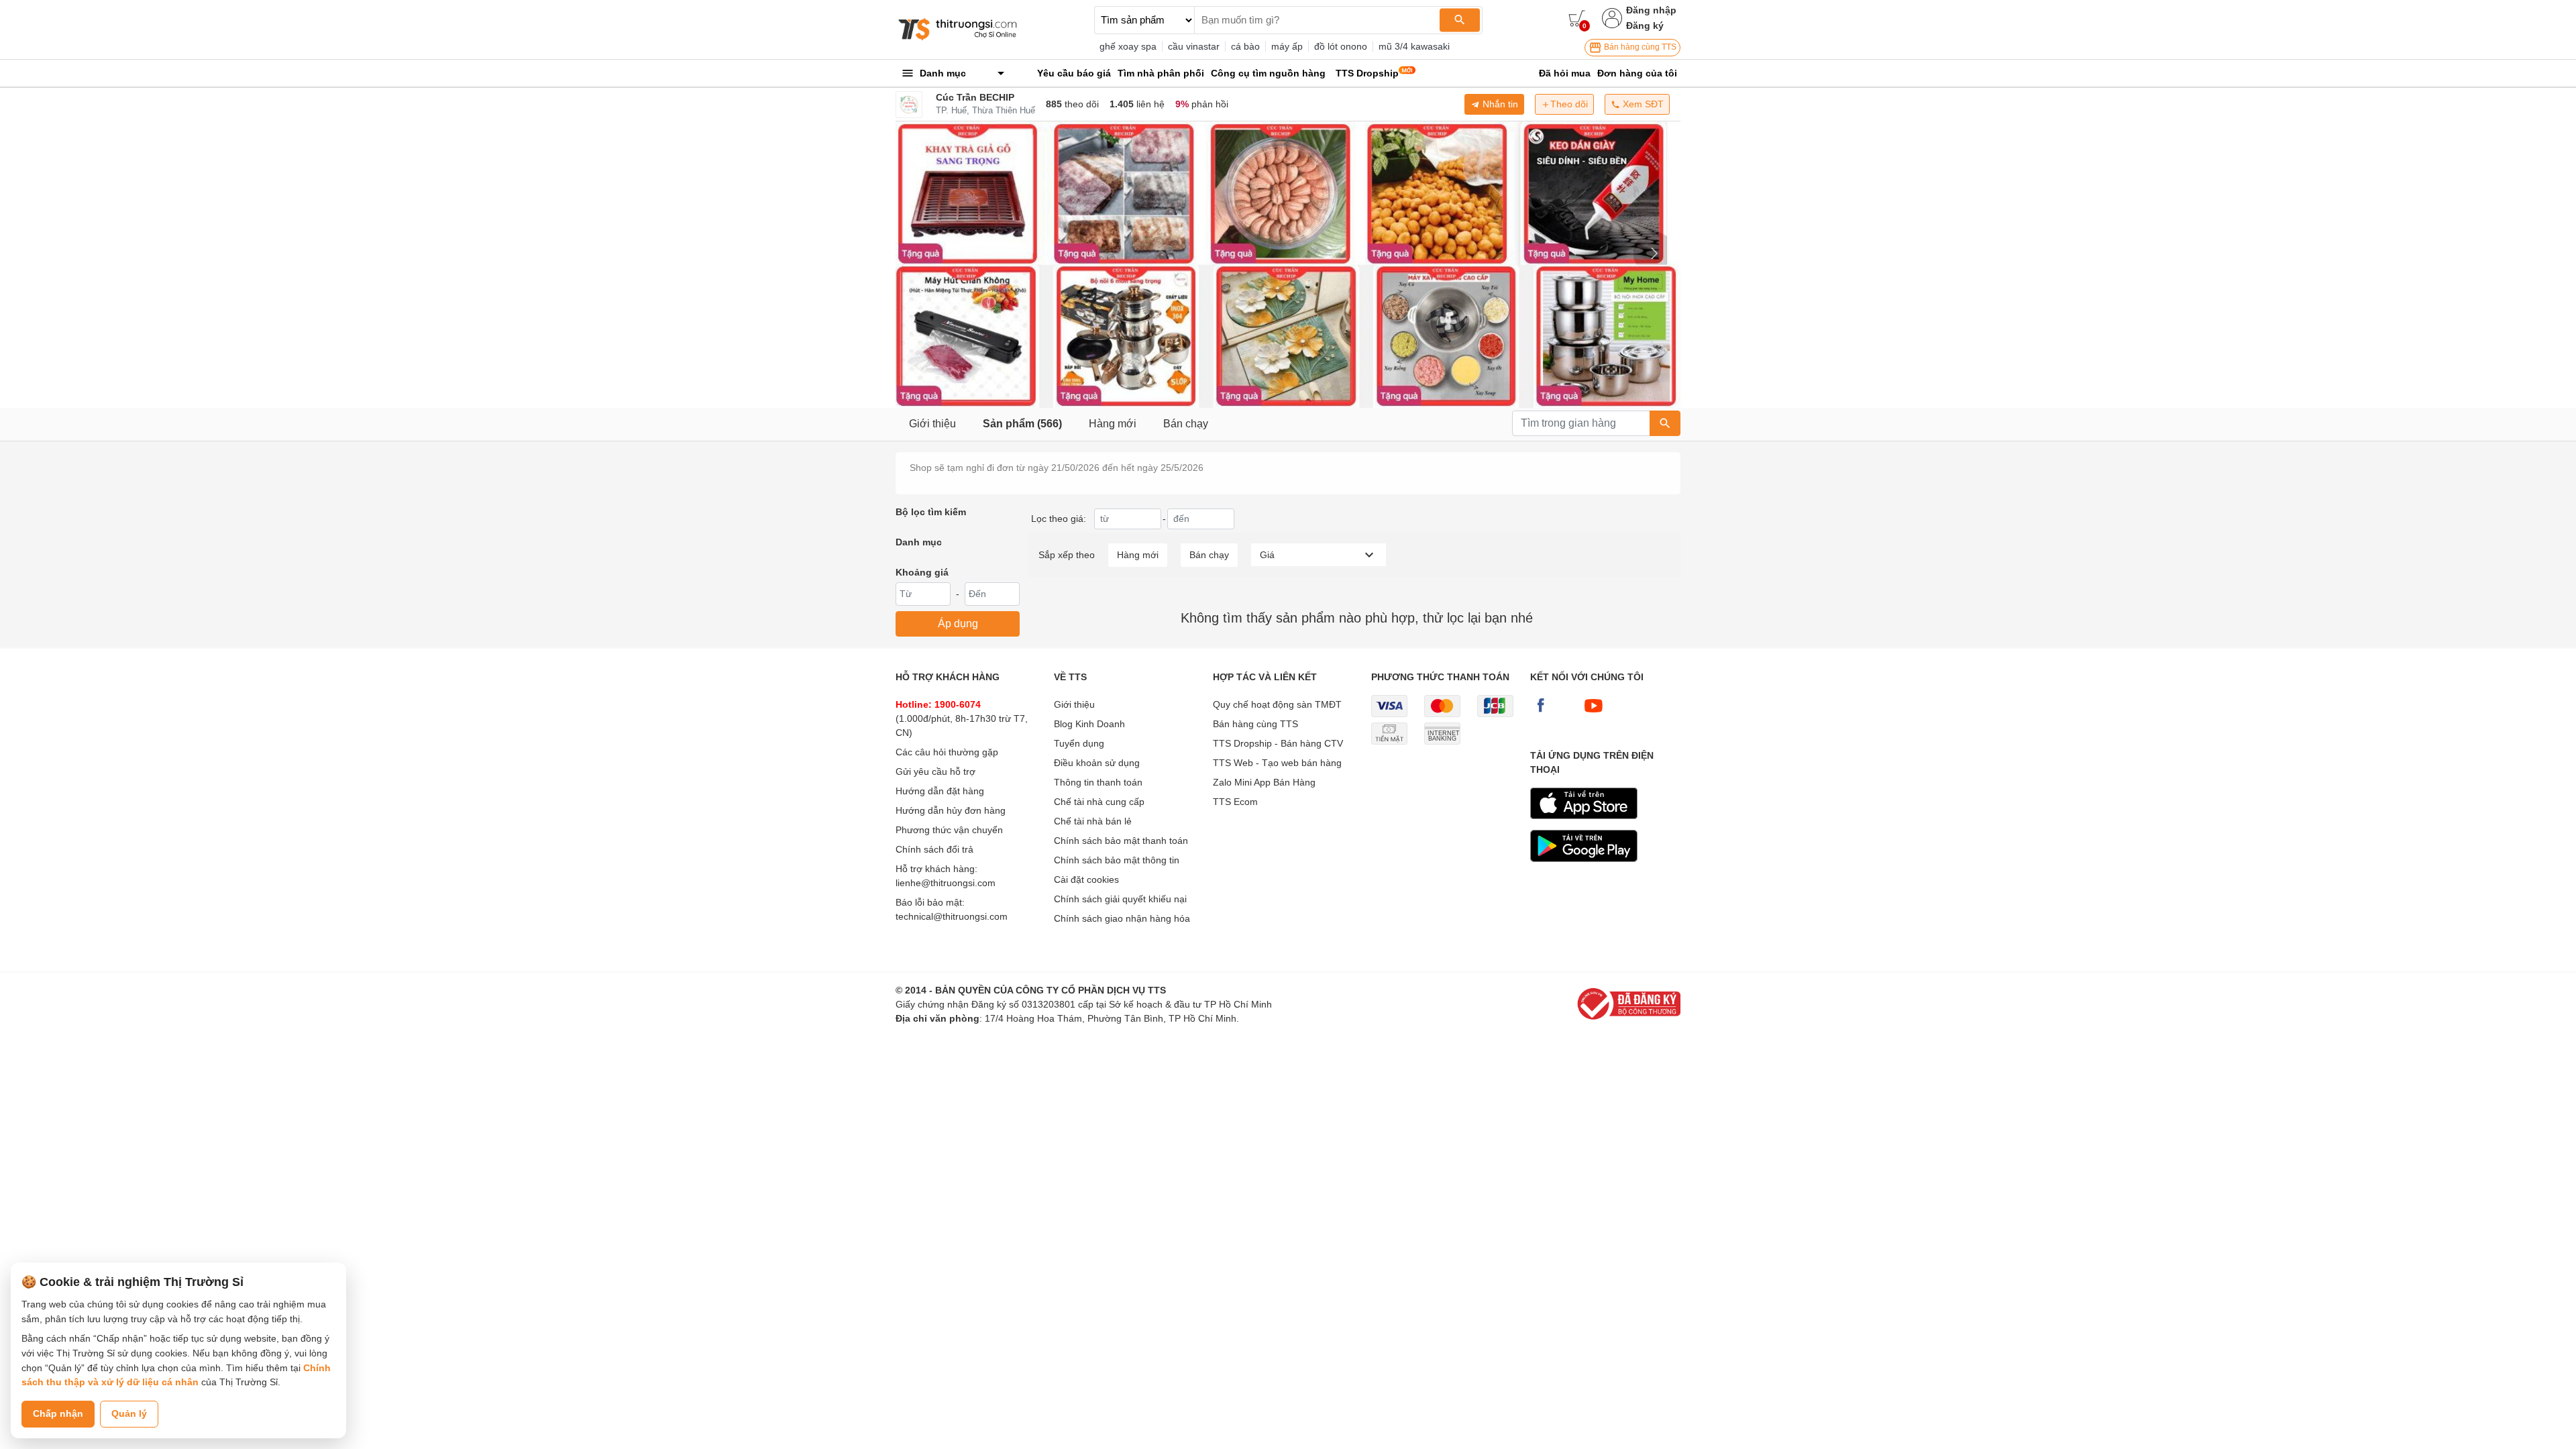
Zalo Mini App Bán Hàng (1264, 782)
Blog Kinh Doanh (1089, 724)
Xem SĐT (1642, 104)
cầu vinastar (1194, 46)
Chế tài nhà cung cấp (1099, 802)
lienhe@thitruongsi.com (946, 883)
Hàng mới (1113, 424)
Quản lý (129, 1413)
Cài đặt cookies (1086, 879)
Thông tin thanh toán (1098, 782)
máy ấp (1287, 46)
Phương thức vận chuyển (949, 830)
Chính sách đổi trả (934, 849)
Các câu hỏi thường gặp (947, 752)
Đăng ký (1645, 25)
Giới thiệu (932, 424)
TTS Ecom (1235, 802)
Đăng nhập (1651, 10)
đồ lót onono (1341, 46)
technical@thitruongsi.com (952, 916)
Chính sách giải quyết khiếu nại (1120, 899)
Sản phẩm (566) (1022, 424)
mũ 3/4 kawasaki (1414, 46)
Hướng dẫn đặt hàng (940, 791)
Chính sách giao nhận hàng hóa (1122, 918)
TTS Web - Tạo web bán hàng (1277, 763)
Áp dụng (958, 624)
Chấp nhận (58, 1413)
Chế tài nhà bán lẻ (1093, 821)
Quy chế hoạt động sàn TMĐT (1277, 704)
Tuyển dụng (1079, 743)
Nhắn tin (1499, 104)
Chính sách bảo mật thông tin (1117, 860)
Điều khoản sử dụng (1097, 763)
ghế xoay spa (1128, 46)
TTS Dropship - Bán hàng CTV (1278, 743)
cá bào (1245, 46)
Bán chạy (1186, 424)
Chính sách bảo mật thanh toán (1121, 841)
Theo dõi (1569, 104)
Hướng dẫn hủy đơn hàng (951, 810)
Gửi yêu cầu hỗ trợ (935, 771)
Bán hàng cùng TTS (1639, 47)
